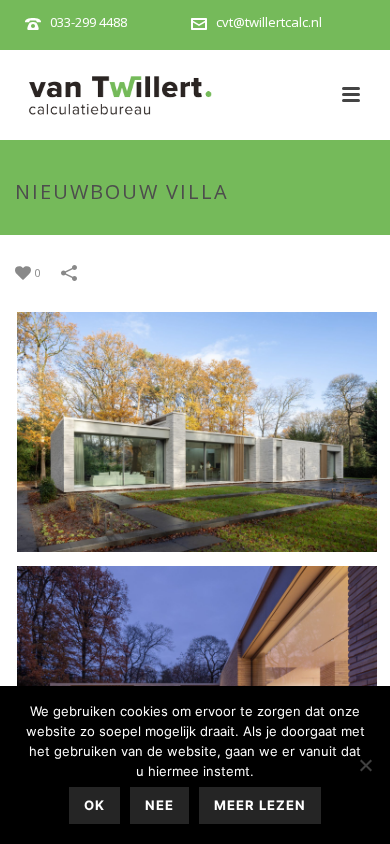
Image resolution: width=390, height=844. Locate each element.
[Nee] (365, 765)
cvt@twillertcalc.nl (269, 22)
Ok (94, 805)
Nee (159, 805)
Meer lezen (260, 805)
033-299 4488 (88, 22)
